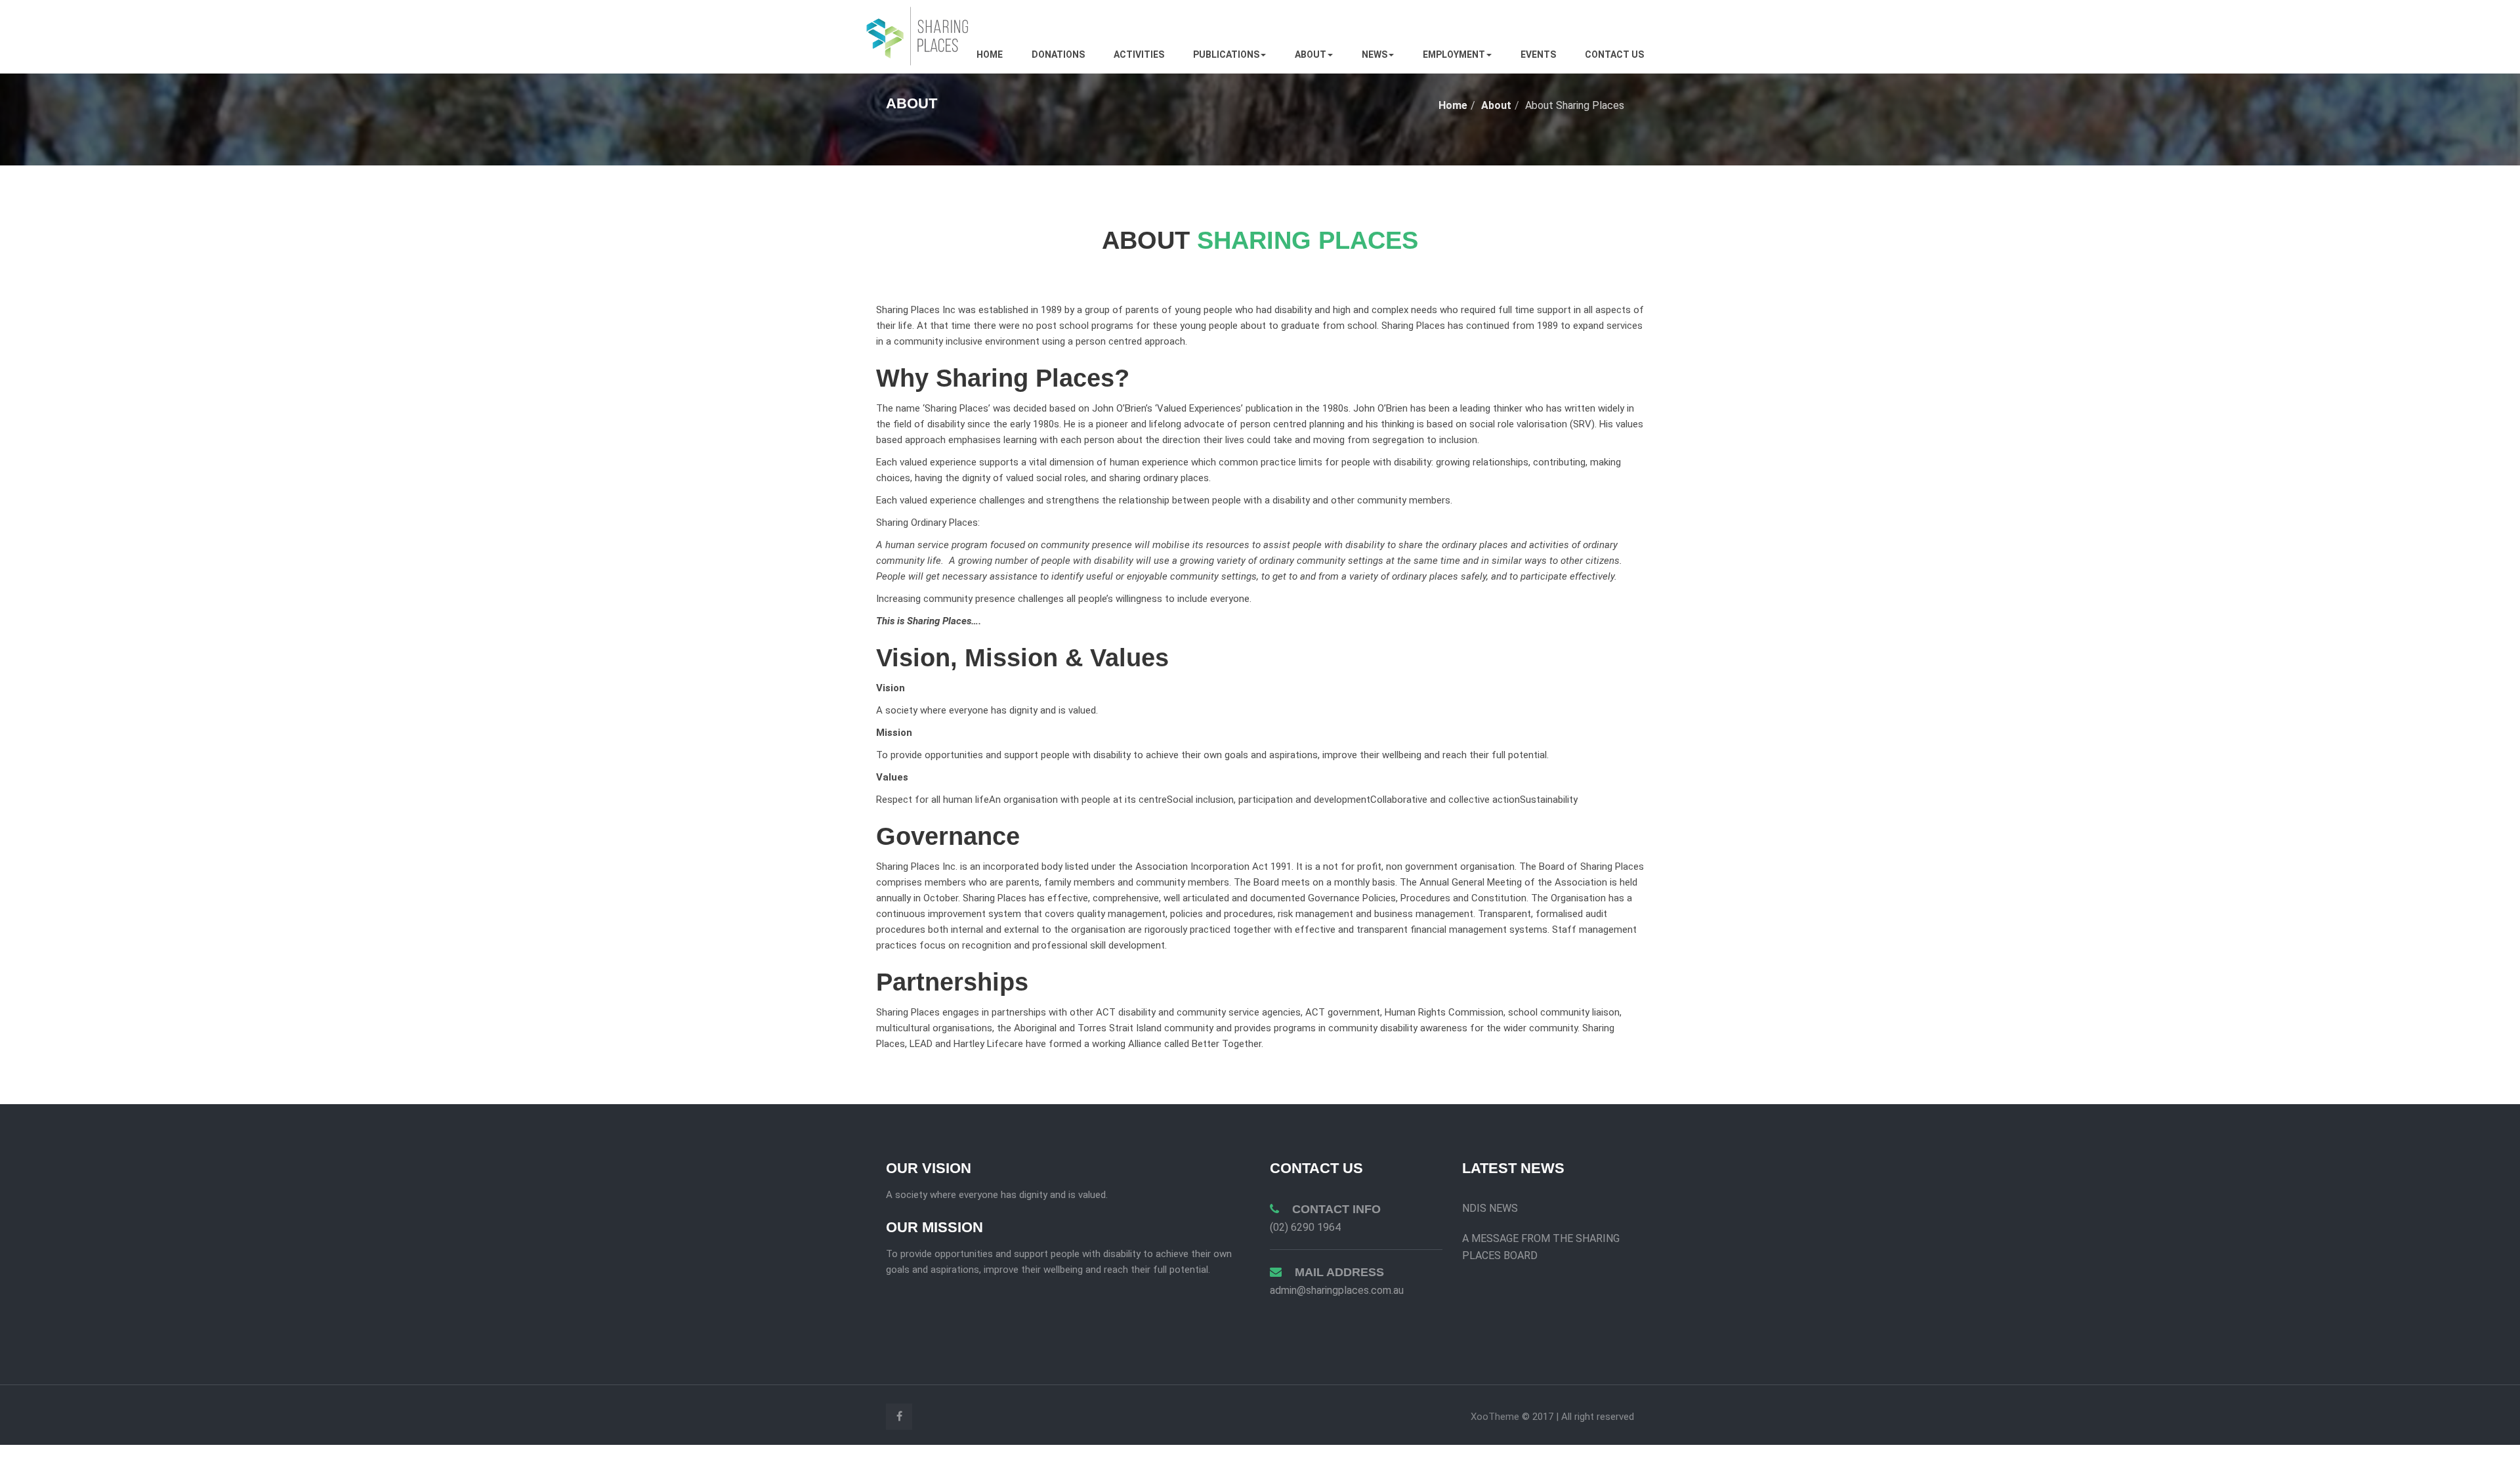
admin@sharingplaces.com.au (1337, 1290)
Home (990, 54)
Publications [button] (1226, 54)
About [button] (1311, 54)
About (1496, 105)
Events (1538, 54)
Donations (1058, 54)
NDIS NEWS (1490, 1208)
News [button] (1375, 54)
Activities (1139, 54)
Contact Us (1614, 54)
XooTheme (1496, 1417)
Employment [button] (1454, 54)
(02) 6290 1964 (1305, 1227)
